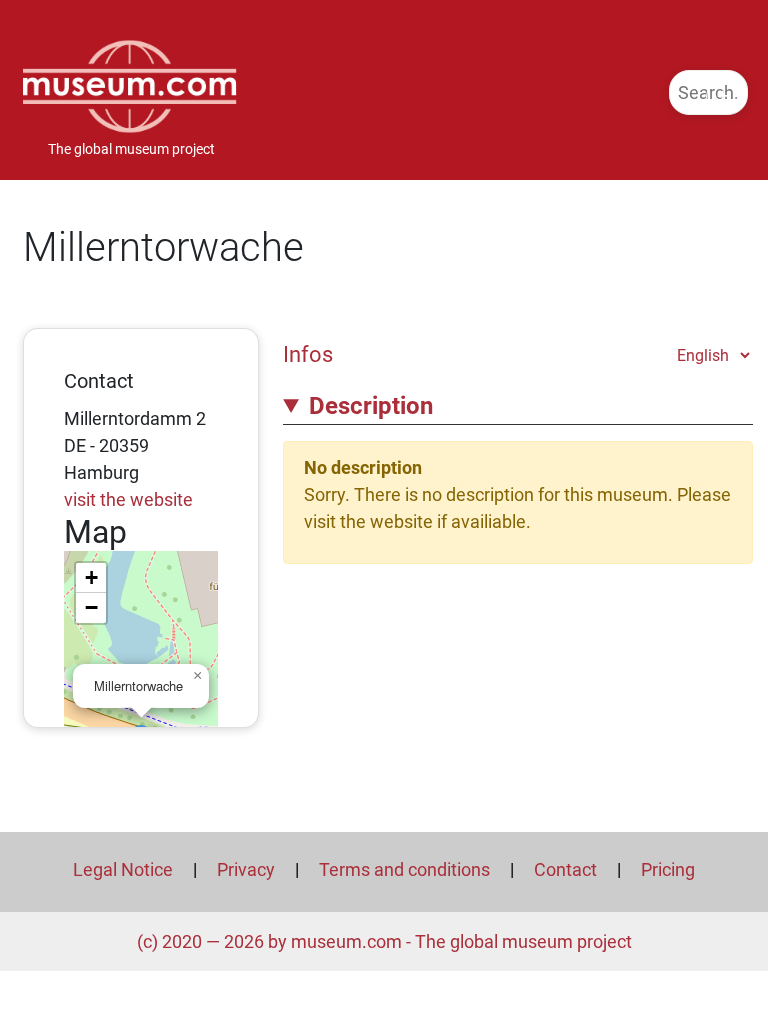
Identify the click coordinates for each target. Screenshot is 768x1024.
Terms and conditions (404, 869)
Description (371, 406)
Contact (565, 869)
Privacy (246, 869)
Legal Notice (123, 869)
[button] (197, 676)
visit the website (128, 499)
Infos (308, 354)
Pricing (668, 869)
